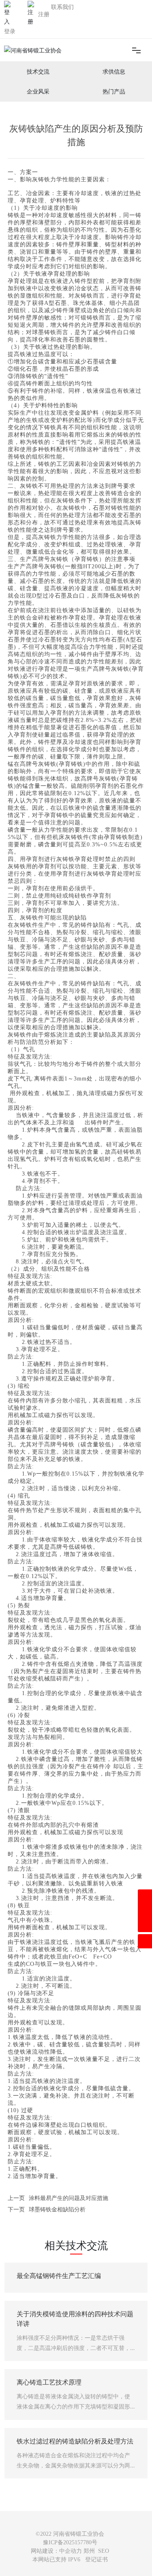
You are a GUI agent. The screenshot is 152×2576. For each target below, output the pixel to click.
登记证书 (96, 2560)
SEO (104, 2551)
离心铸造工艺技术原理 (49, 2382)
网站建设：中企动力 (56, 2551)
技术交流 (38, 72)
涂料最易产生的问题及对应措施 (69, 2198)
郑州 (89, 2551)
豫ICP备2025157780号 (70, 2542)
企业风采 (38, 92)
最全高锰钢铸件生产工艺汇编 (59, 2276)
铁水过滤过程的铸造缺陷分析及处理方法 (75, 2441)
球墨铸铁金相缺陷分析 (57, 2209)
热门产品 (114, 92)
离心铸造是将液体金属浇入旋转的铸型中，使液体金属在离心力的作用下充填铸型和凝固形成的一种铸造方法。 (73, 2406)
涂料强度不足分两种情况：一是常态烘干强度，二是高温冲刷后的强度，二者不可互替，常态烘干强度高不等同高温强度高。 (73, 2348)
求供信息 (114, 72)
